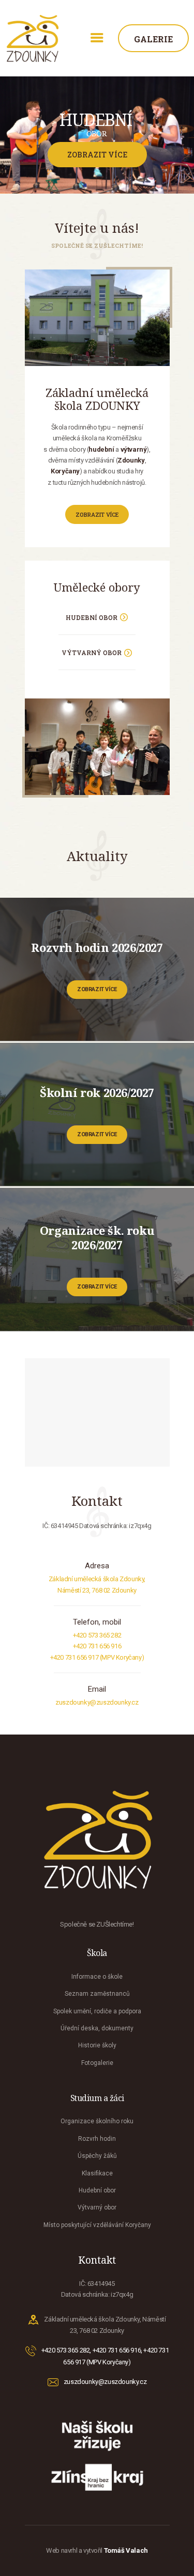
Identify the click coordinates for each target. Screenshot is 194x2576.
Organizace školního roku (97, 2121)
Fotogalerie (97, 2063)
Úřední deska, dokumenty (97, 2028)
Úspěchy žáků (97, 2156)
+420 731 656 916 (97, 1646)
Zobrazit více (97, 989)
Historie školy (97, 2045)
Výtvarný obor (97, 2207)
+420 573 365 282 (97, 1635)
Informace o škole (97, 1977)
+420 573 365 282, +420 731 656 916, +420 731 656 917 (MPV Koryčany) (105, 2356)
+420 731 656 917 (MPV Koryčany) (97, 1657)
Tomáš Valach (126, 2550)
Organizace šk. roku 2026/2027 (97, 1237)
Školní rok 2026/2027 (97, 1092)
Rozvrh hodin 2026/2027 (97, 947)
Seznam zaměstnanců (97, 1994)
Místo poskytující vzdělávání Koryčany (97, 2225)
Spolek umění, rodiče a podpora (97, 2011)
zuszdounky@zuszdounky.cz (97, 1702)
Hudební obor (97, 2190)
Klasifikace (97, 2173)
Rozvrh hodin (97, 2139)
